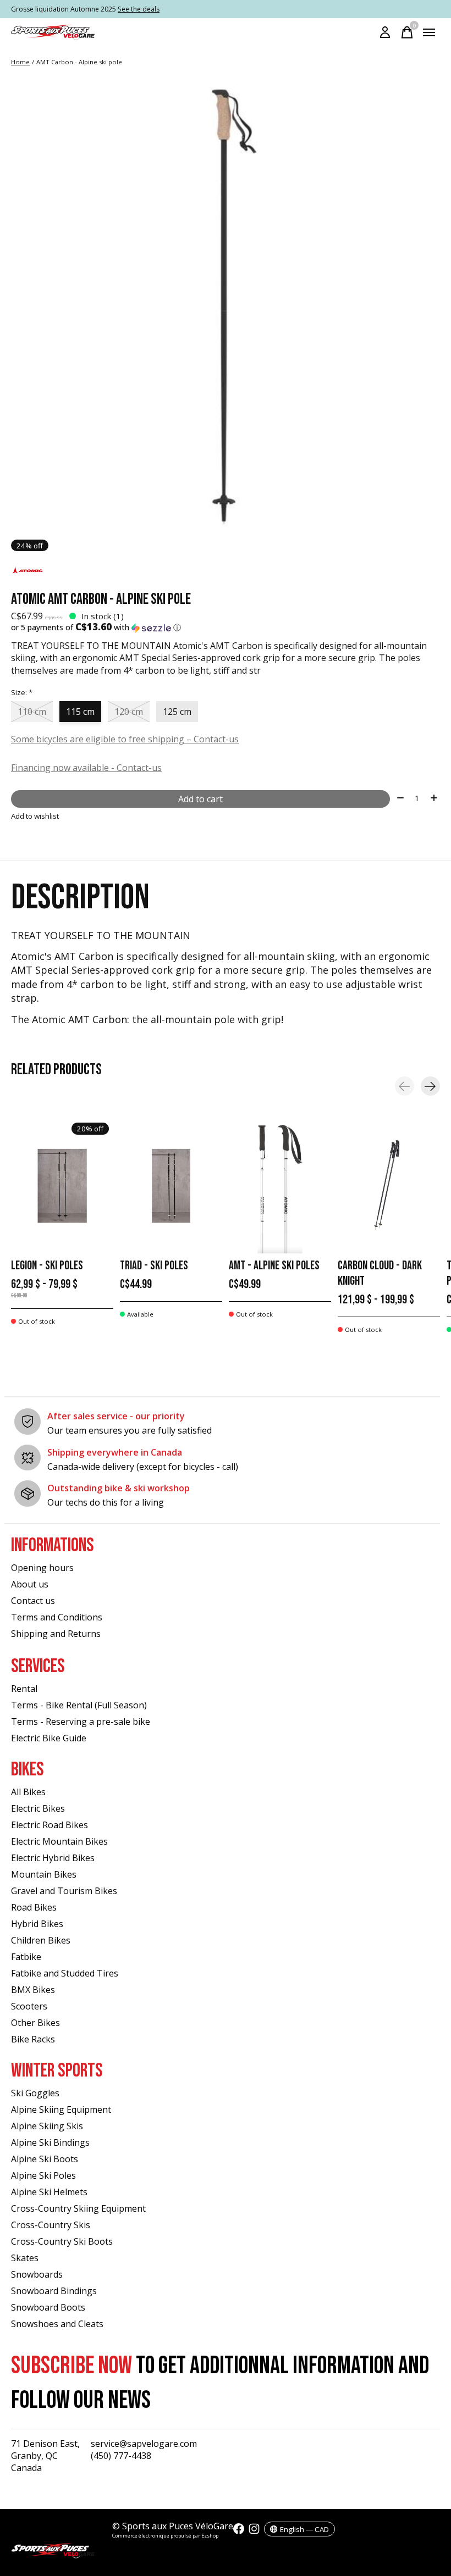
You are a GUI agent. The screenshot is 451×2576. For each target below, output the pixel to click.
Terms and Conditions (57, 1617)
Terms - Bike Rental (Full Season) (79, 1705)
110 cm (32, 712)
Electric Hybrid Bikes (53, 1858)
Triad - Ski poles (154, 1266)
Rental (24, 1689)
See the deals (139, 9)
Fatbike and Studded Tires (65, 1973)
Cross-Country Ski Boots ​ (63, 2241)
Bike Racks (33, 2039)
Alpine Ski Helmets (49, 2192)
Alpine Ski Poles (43, 2175)
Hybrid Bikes (37, 1924)
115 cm (80, 712)
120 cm (129, 712)
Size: (22, 692)
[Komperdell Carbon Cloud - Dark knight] (389, 1186)
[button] (226, 628)
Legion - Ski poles (47, 1266)
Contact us (33, 1601)
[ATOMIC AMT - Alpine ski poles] (280, 1186)
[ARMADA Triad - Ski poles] (171, 1186)
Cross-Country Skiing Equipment (78, 2208)
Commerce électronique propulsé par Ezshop (165, 2536)
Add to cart (200, 799)
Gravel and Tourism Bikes (64, 1891)
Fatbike (26, 1957)
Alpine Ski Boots (45, 2159)
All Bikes (28, 1792)
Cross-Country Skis (51, 2225)
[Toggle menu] (429, 32)
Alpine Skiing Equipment (61, 2109)
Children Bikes (41, 1940)
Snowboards (37, 2274)
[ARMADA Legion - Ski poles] (62, 1186)
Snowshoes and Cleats (57, 2324)
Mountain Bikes (44, 1874)
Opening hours (42, 1568)
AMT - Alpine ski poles (274, 1266)
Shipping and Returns (56, 1634)
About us (30, 1584)
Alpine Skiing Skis (47, 2126)
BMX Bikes (33, 1990)
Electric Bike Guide (49, 1738)
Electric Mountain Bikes (59, 1841)
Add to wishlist (35, 816)
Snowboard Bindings (54, 2291)
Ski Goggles (35, 2093)
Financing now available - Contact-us (86, 768)
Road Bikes (34, 1907)
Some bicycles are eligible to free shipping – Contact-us (125, 739)
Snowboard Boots (48, 2307)
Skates (25, 2258)
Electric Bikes (38, 1808)
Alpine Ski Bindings (50, 2142)
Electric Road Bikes (50, 1825)
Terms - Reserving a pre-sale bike (81, 1722)
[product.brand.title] (226, 571)
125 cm (177, 712)
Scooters (29, 2006)
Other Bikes (35, 2023)
